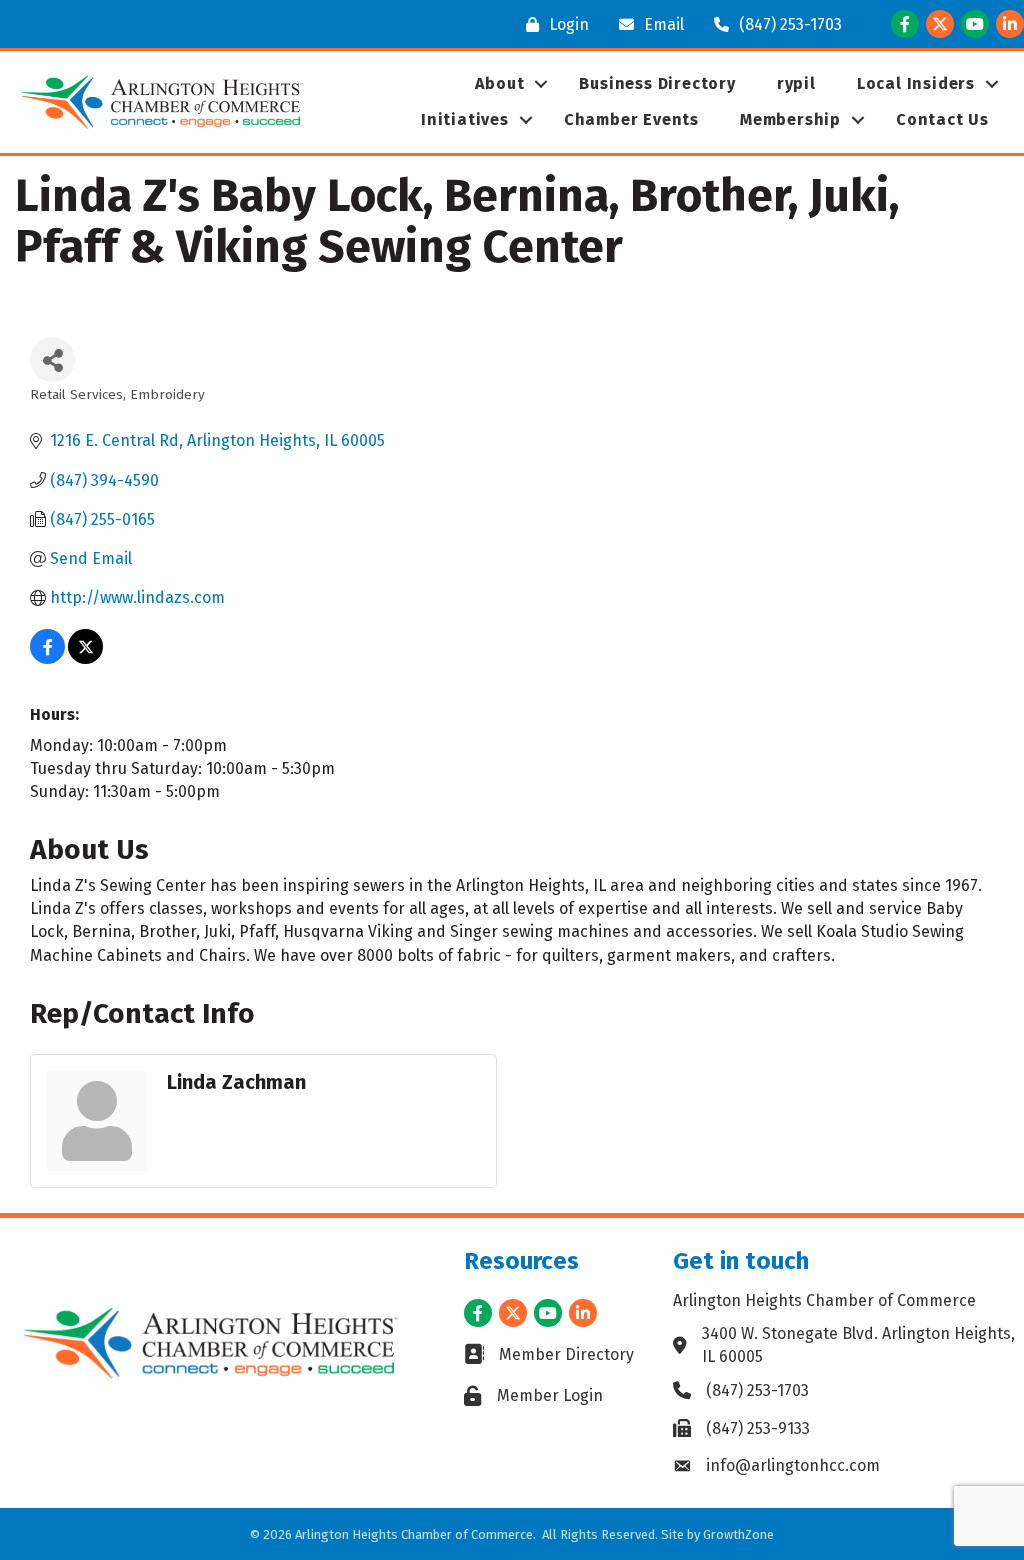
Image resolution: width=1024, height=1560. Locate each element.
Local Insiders (916, 83)
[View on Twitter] (85, 658)
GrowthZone (738, 1534)
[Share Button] (52, 359)
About (499, 83)
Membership (790, 119)
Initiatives (465, 119)
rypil (796, 83)
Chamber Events (631, 119)
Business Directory (657, 83)
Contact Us (942, 119)
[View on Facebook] (47, 658)
